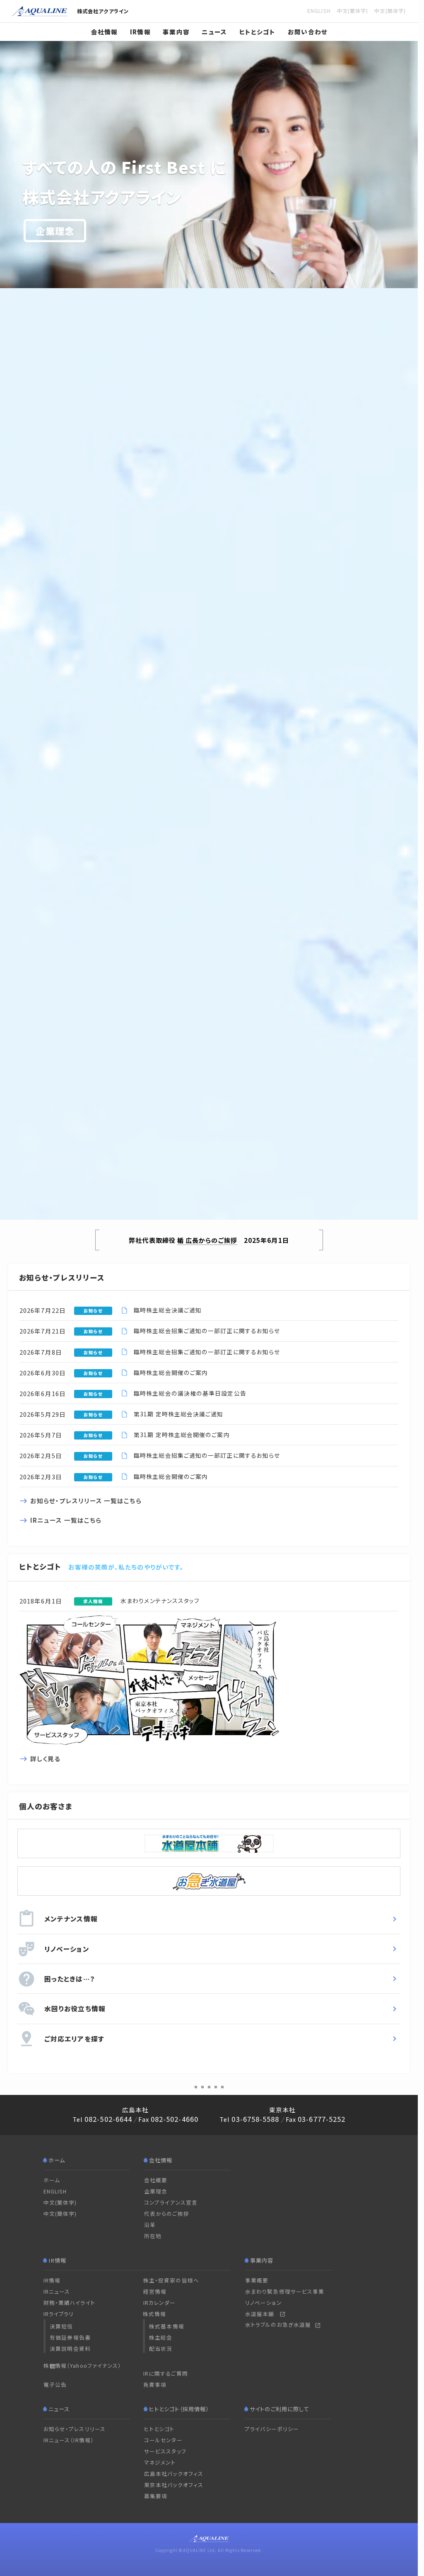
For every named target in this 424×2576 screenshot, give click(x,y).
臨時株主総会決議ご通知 (168, 1310)
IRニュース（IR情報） (69, 2440)
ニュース (214, 32)
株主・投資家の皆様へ (171, 2280)
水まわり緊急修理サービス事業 (285, 2291)
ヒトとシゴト (258, 32)
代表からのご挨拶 (167, 2214)
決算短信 (61, 2326)
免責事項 (155, 2385)
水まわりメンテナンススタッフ (160, 1601)
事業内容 (176, 32)
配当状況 (161, 2348)
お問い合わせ (308, 32)
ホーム (52, 2180)
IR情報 (140, 32)
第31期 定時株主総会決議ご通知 (178, 1414)
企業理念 (55, 231)
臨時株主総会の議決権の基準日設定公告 (190, 1393)
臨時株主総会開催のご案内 (171, 1372)
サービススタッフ (165, 2451)
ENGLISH (55, 2191)
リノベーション (264, 2303)
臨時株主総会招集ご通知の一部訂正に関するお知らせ (207, 1331)
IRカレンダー (160, 2303)
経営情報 (155, 2291)
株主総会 (161, 2337)
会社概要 (156, 2180)
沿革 (150, 2225)
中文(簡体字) (60, 2214)
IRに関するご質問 (166, 2373)
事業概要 (257, 2280)
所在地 (153, 2236)
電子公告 (55, 2385)
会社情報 (105, 32)
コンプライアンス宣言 (171, 2202)
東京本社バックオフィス (174, 2485)
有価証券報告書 (70, 2337)
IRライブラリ (59, 2314)
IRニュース (57, 2291)
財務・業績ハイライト (69, 2303)
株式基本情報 (167, 2326)
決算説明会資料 (70, 2348)
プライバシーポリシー (272, 2429)
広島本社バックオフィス (174, 2474)
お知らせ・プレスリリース (75, 2429)
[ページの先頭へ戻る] (397, 2522)
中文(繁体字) (60, 2202)
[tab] (196, 2087)
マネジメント (160, 2462)
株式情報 (154, 2314)
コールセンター (163, 2440)
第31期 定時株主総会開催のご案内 (182, 1435)
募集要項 (156, 2496)
